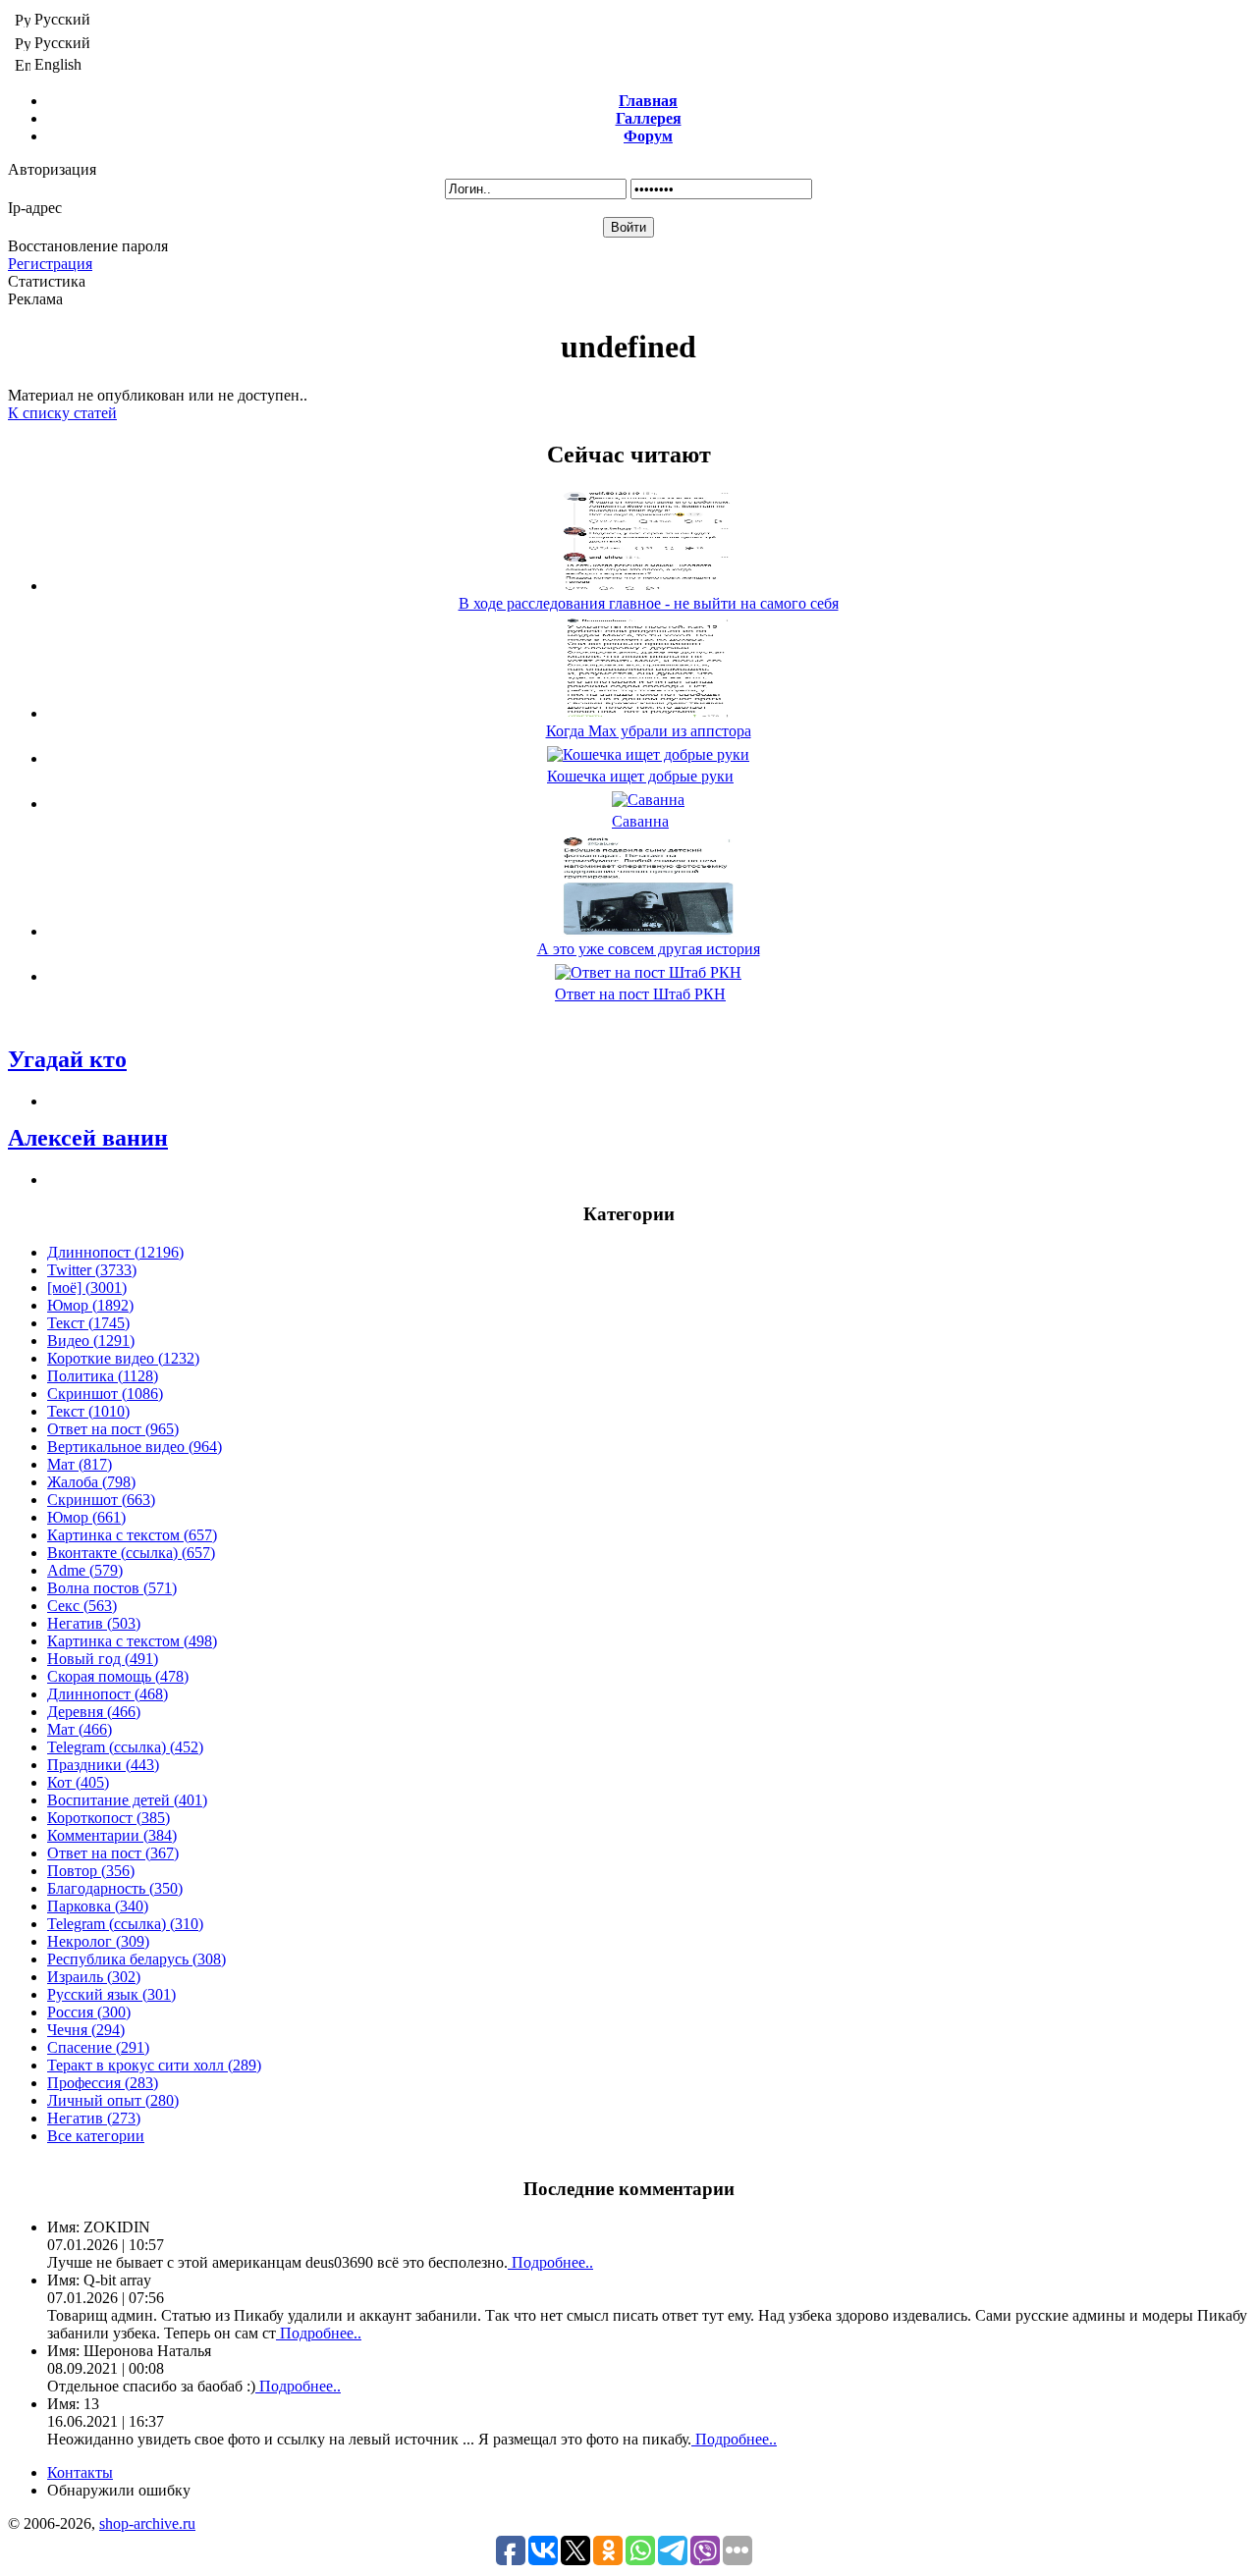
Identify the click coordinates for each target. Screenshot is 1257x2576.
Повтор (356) (91, 1871)
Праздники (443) (103, 1765)
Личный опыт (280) (113, 2100)
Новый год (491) (103, 1659)
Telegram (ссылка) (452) (125, 1747)
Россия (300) (89, 2012)
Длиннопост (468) (108, 1694)
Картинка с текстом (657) (132, 1535)
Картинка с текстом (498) (132, 1641)
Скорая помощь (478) (118, 1676)
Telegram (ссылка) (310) (125, 1924)
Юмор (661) (86, 1517)
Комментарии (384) (112, 1835)
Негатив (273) (94, 2118)
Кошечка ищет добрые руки (640, 776)
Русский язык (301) (111, 1994)
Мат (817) (80, 1464)
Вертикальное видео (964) (135, 1447)
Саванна (640, 821)
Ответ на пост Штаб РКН (640, 994)
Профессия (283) (103, 2083)
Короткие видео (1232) (123, 1358)
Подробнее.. (550, 2262)
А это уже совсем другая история (649, 949)
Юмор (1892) (90, 1305)
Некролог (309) (98, 1941)
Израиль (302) (94, 1977)
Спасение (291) (98, 2047)
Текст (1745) (88, 1323)
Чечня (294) (86, 2030)
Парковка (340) (98, 1906)
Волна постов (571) (112, 1588)
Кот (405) (78, 1782)
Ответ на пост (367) (113, 1853)
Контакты (80, 2472)
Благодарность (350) (115, 1888)
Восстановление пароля (88, 246)
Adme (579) (85, 1570)
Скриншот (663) (101, 1500)
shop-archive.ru (147, 2523)
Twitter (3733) (92, 1270)
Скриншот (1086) (105, 1394)
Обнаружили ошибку (119, 2490)
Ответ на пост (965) (113, 1429)
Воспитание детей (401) (127, 1800)
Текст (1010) (88, 1411)
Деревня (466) (94, 1712)
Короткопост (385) (109, 1818)
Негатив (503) (94, 1623)
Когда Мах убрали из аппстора (649, 731)
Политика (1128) (103, 1376)
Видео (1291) (91, 1341)
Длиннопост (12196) (115, 1252)
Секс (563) (82, 1606)
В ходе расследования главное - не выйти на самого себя (649, 603)
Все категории (96, 2136)
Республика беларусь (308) (137, 1959)
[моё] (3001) (87, 1288)
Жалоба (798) (91, 1482)
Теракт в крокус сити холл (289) (154, 2065)
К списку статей (62, 413)
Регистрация (50, 264)
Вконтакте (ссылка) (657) (131, 1553)
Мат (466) (80, 1729)
